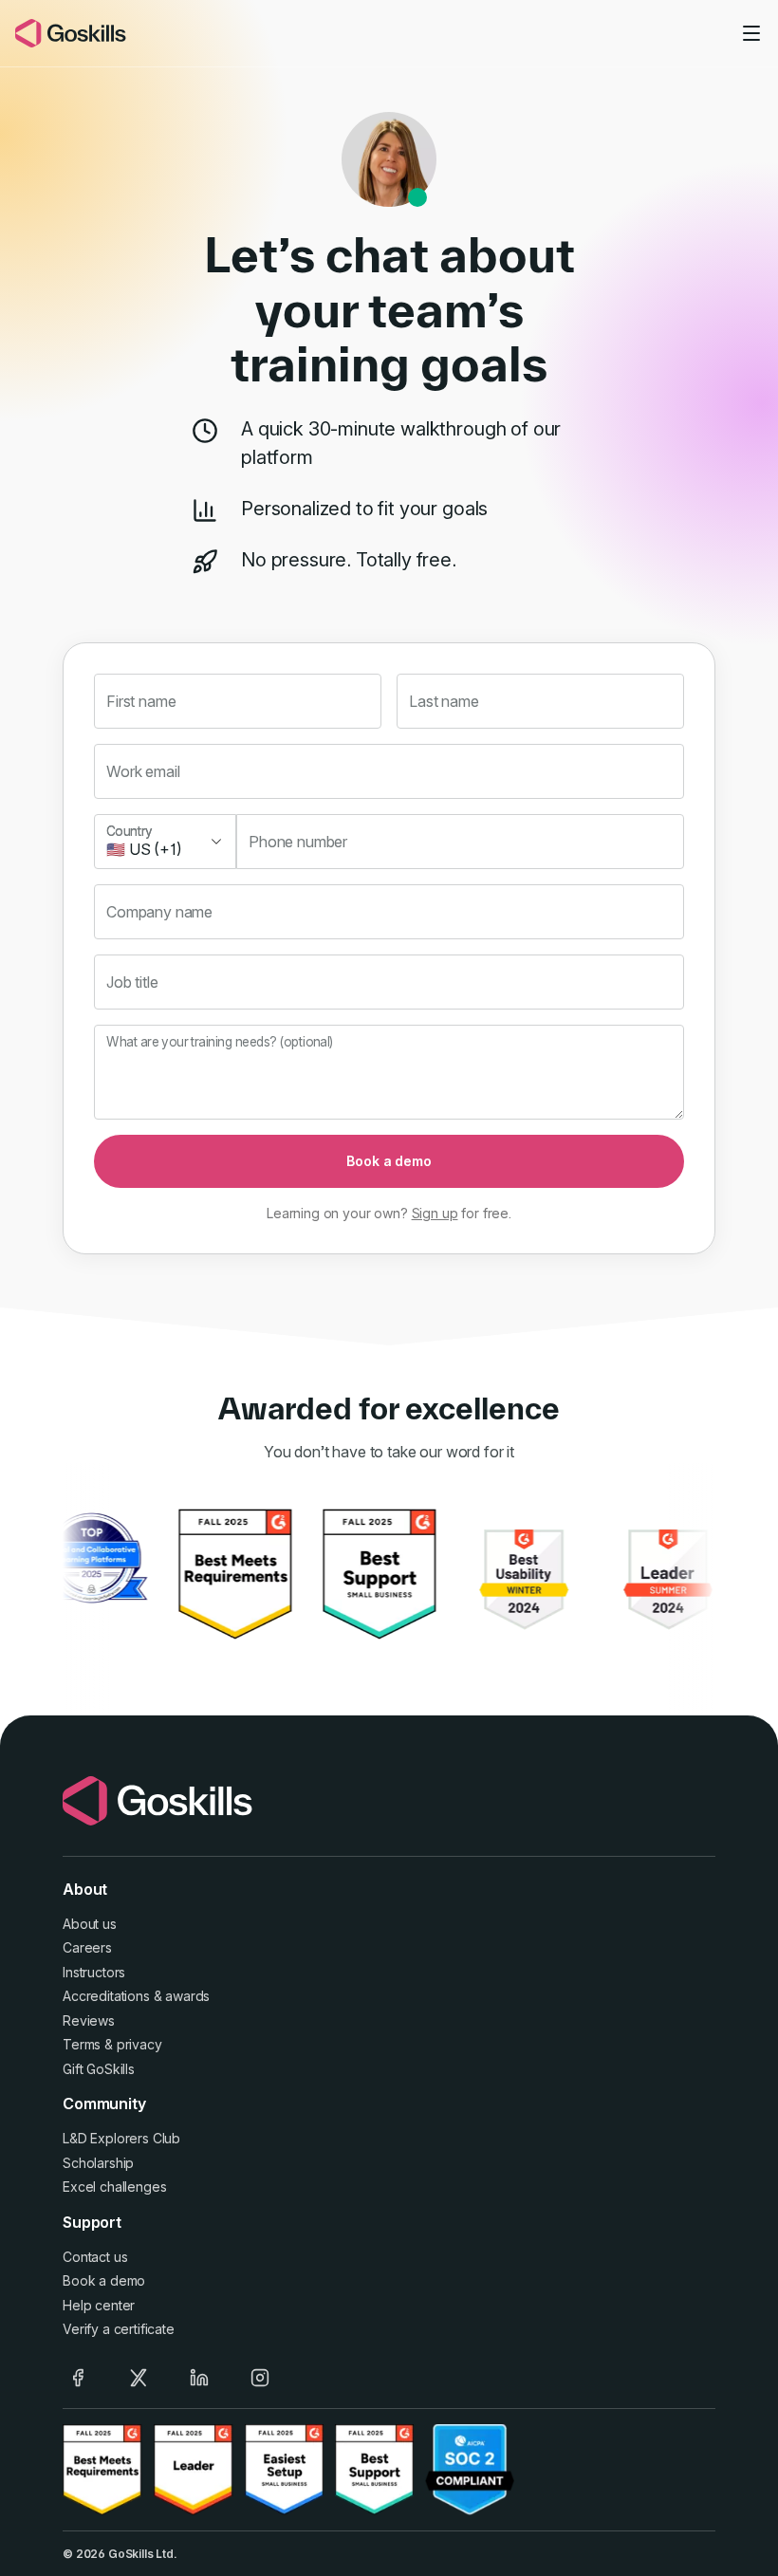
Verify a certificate (119, 2329)
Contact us (95, 2257)
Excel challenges (114, 2187)
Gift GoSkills (99, 2069)
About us (90, 1924)
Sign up (435, 1213)
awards (187, 1996)
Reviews (89, 2020)
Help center (99, 2305)
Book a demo (389, 1161)
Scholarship (98, 2163)
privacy (139, 2044)
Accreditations (106, 1996)
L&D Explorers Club (121, 2138)
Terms (82, 2044)
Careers (87, 1947)
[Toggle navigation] (751, 33)
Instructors (94, 1972)
